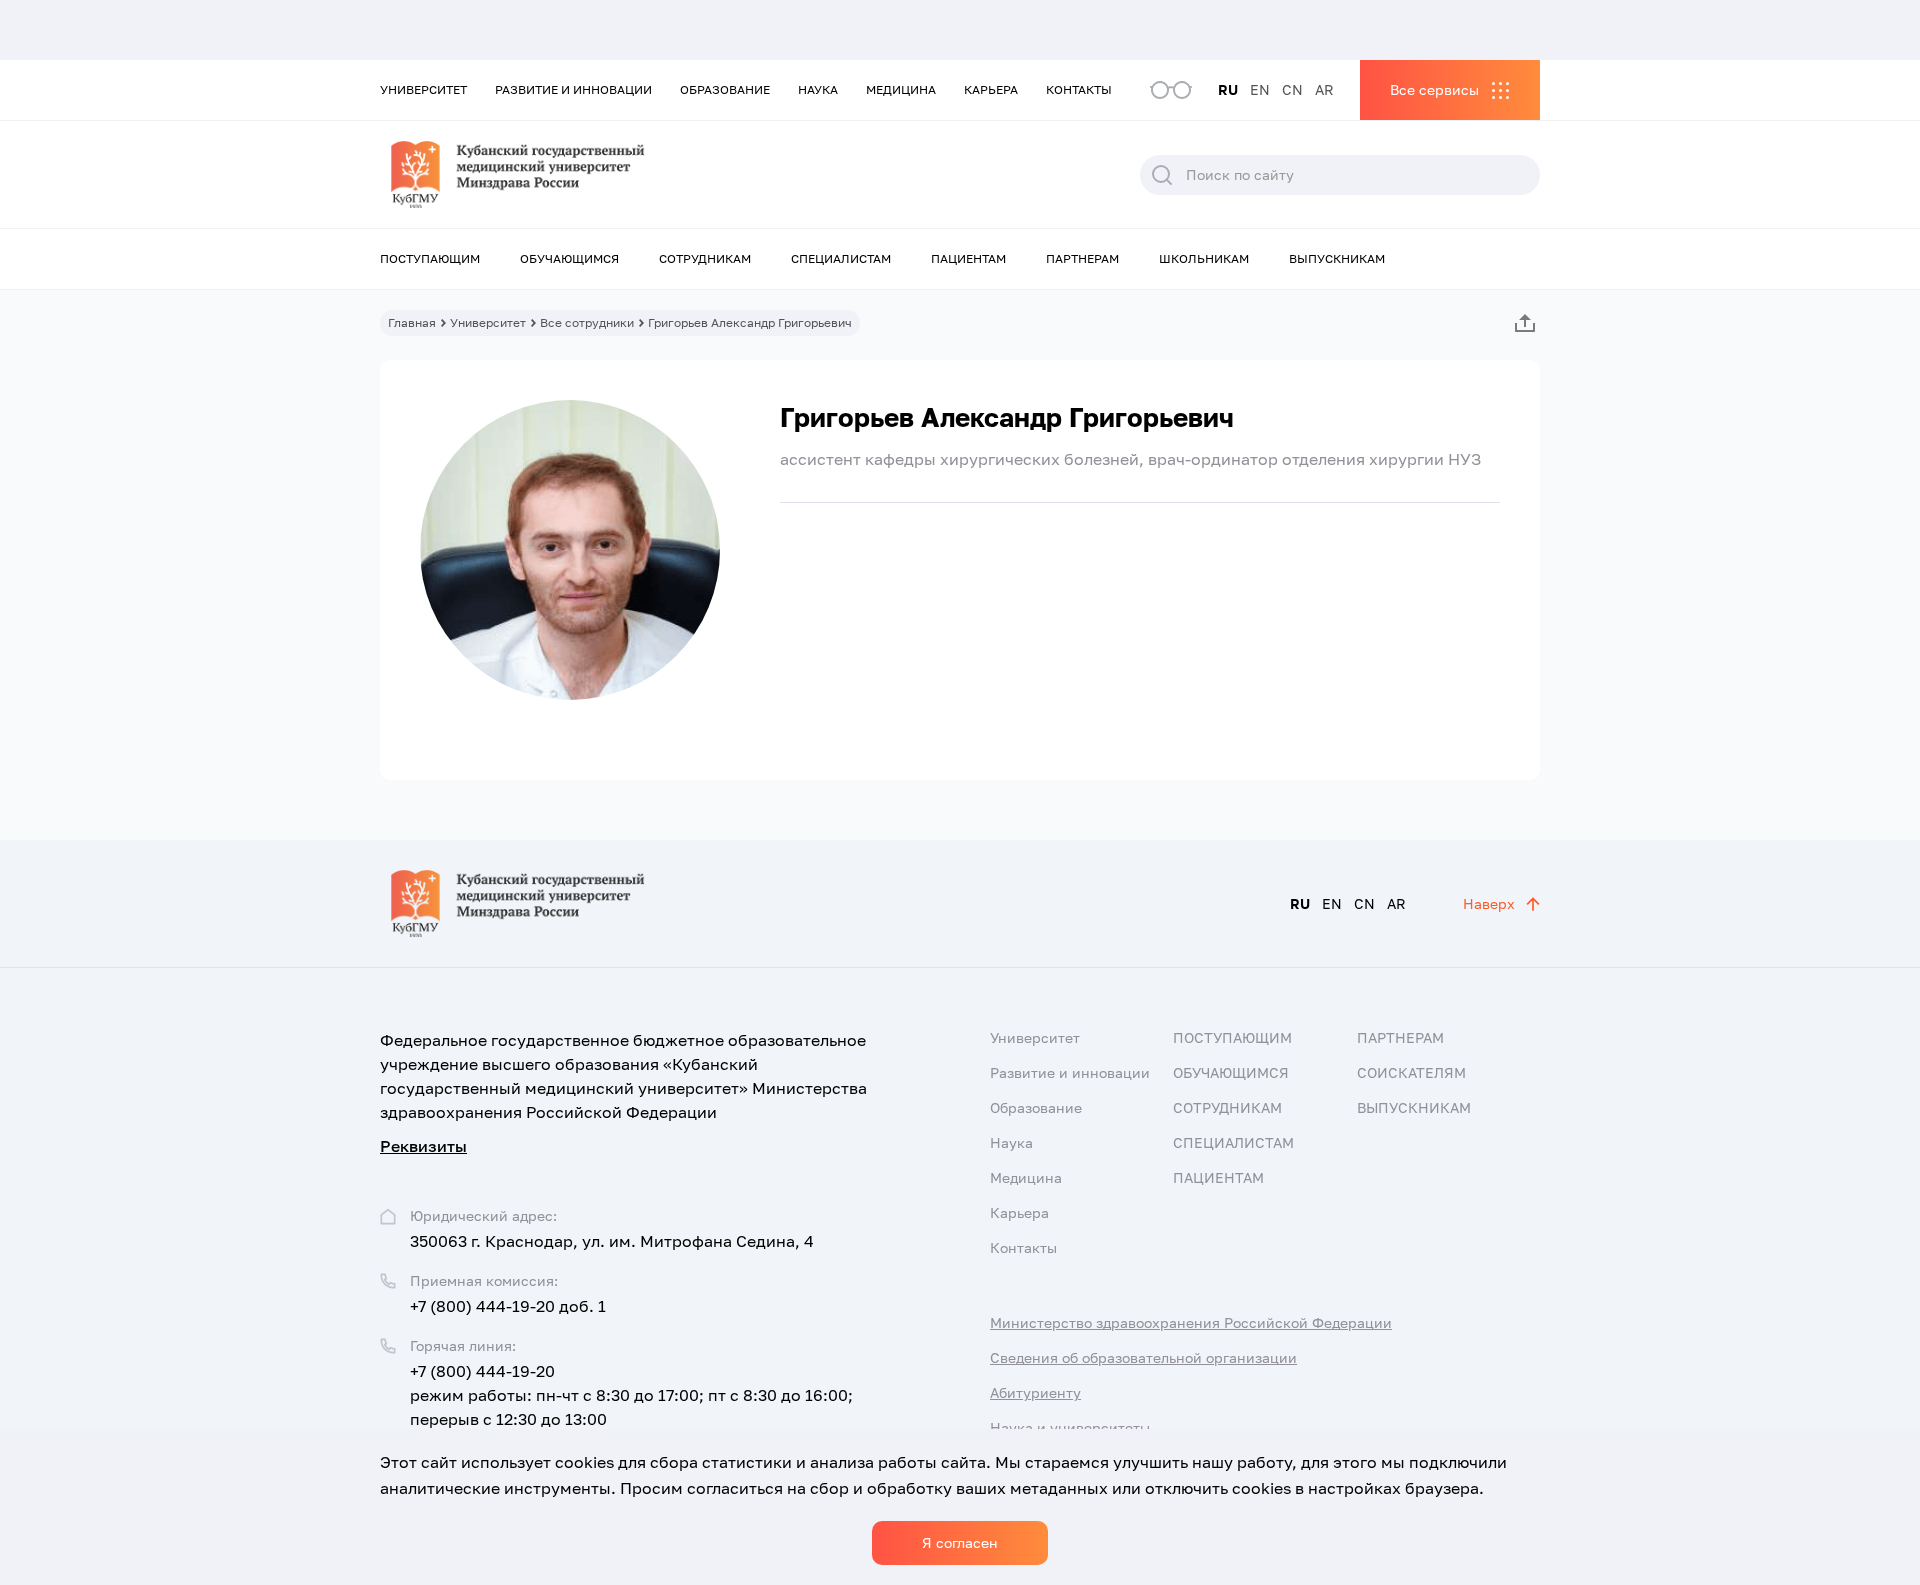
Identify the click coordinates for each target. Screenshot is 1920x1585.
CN (1292, 89)
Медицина (901, 89)
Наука (818, 89)
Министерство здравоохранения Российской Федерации (1191, 1322)
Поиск (1162, 175)
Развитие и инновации (573, 89)
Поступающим (430, 258)
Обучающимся (569, 258)
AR (1324, 89)
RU (1228, 89)
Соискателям (1411, 1072)
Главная (412, 322)
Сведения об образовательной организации (1143, 1357)
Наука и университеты (1070, 1427)
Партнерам (1082, 258)
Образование (725, 89)
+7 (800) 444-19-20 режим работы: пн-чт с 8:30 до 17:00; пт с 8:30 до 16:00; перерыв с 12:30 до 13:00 (631, 1395)
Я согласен (960, 1542)
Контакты (1079, 89)
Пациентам (968, 258)
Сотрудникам (705, 258)
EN (1260, 89)
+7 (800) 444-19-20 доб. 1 (508, 1306)
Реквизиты (423, 1146)
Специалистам (841, 258)
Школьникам (1204, 258)
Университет (423, 89)
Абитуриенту (1035, 1392)
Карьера (991, 89)
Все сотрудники (587, 322)
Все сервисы (1434, 89)
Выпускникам (1337, 258)
